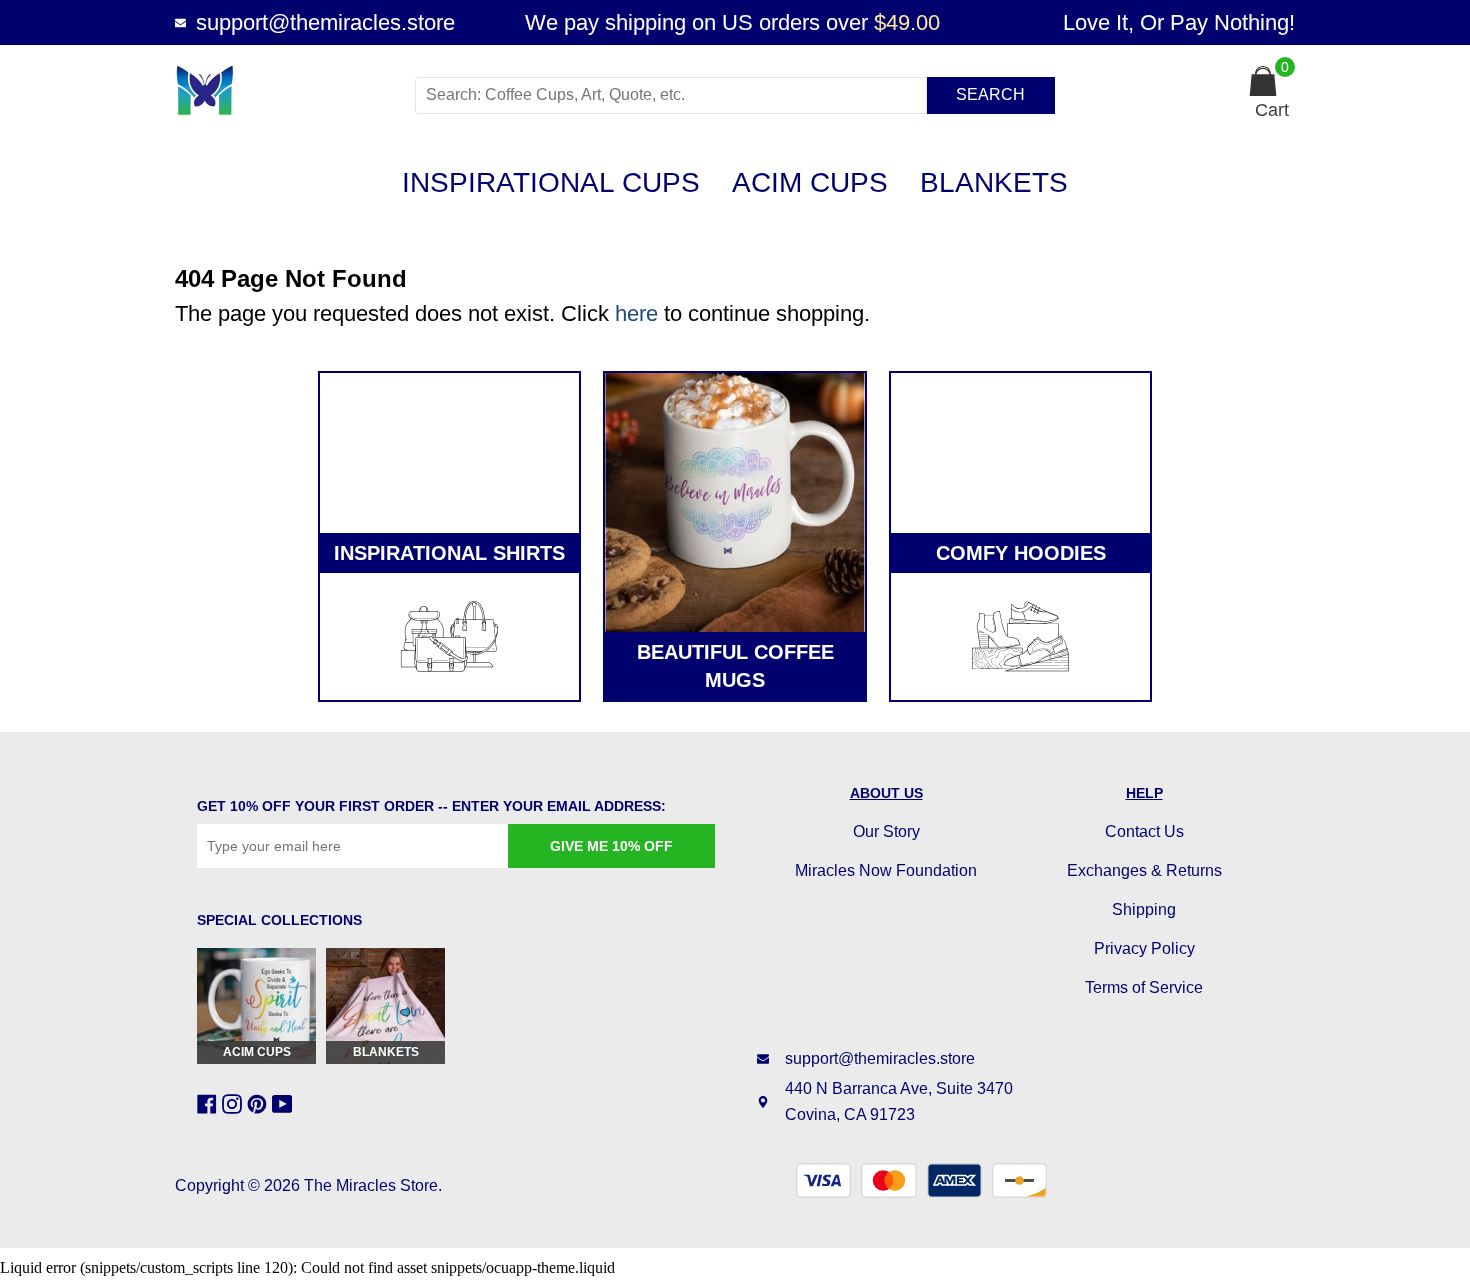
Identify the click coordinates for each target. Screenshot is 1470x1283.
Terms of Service (1144, 987)
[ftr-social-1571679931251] (284, 1104)
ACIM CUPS (810, 182)
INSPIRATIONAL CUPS (551, 182)
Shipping (1144, 909)
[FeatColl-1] (449, 453)
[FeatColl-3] (1020, 453)
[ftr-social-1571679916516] (259, 1104)
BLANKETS (994, 182)
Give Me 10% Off (611, 846)
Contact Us (1144, 831)
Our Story (886, 831)
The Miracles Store (371, 1185)
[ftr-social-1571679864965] (209, 1104)
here (636, 313)
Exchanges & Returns (1144, 870)
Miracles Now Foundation (886, 870)
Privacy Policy (1144, 948)
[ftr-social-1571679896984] (234, 1104)
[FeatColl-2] (734, 502)
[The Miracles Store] (287, 90)
